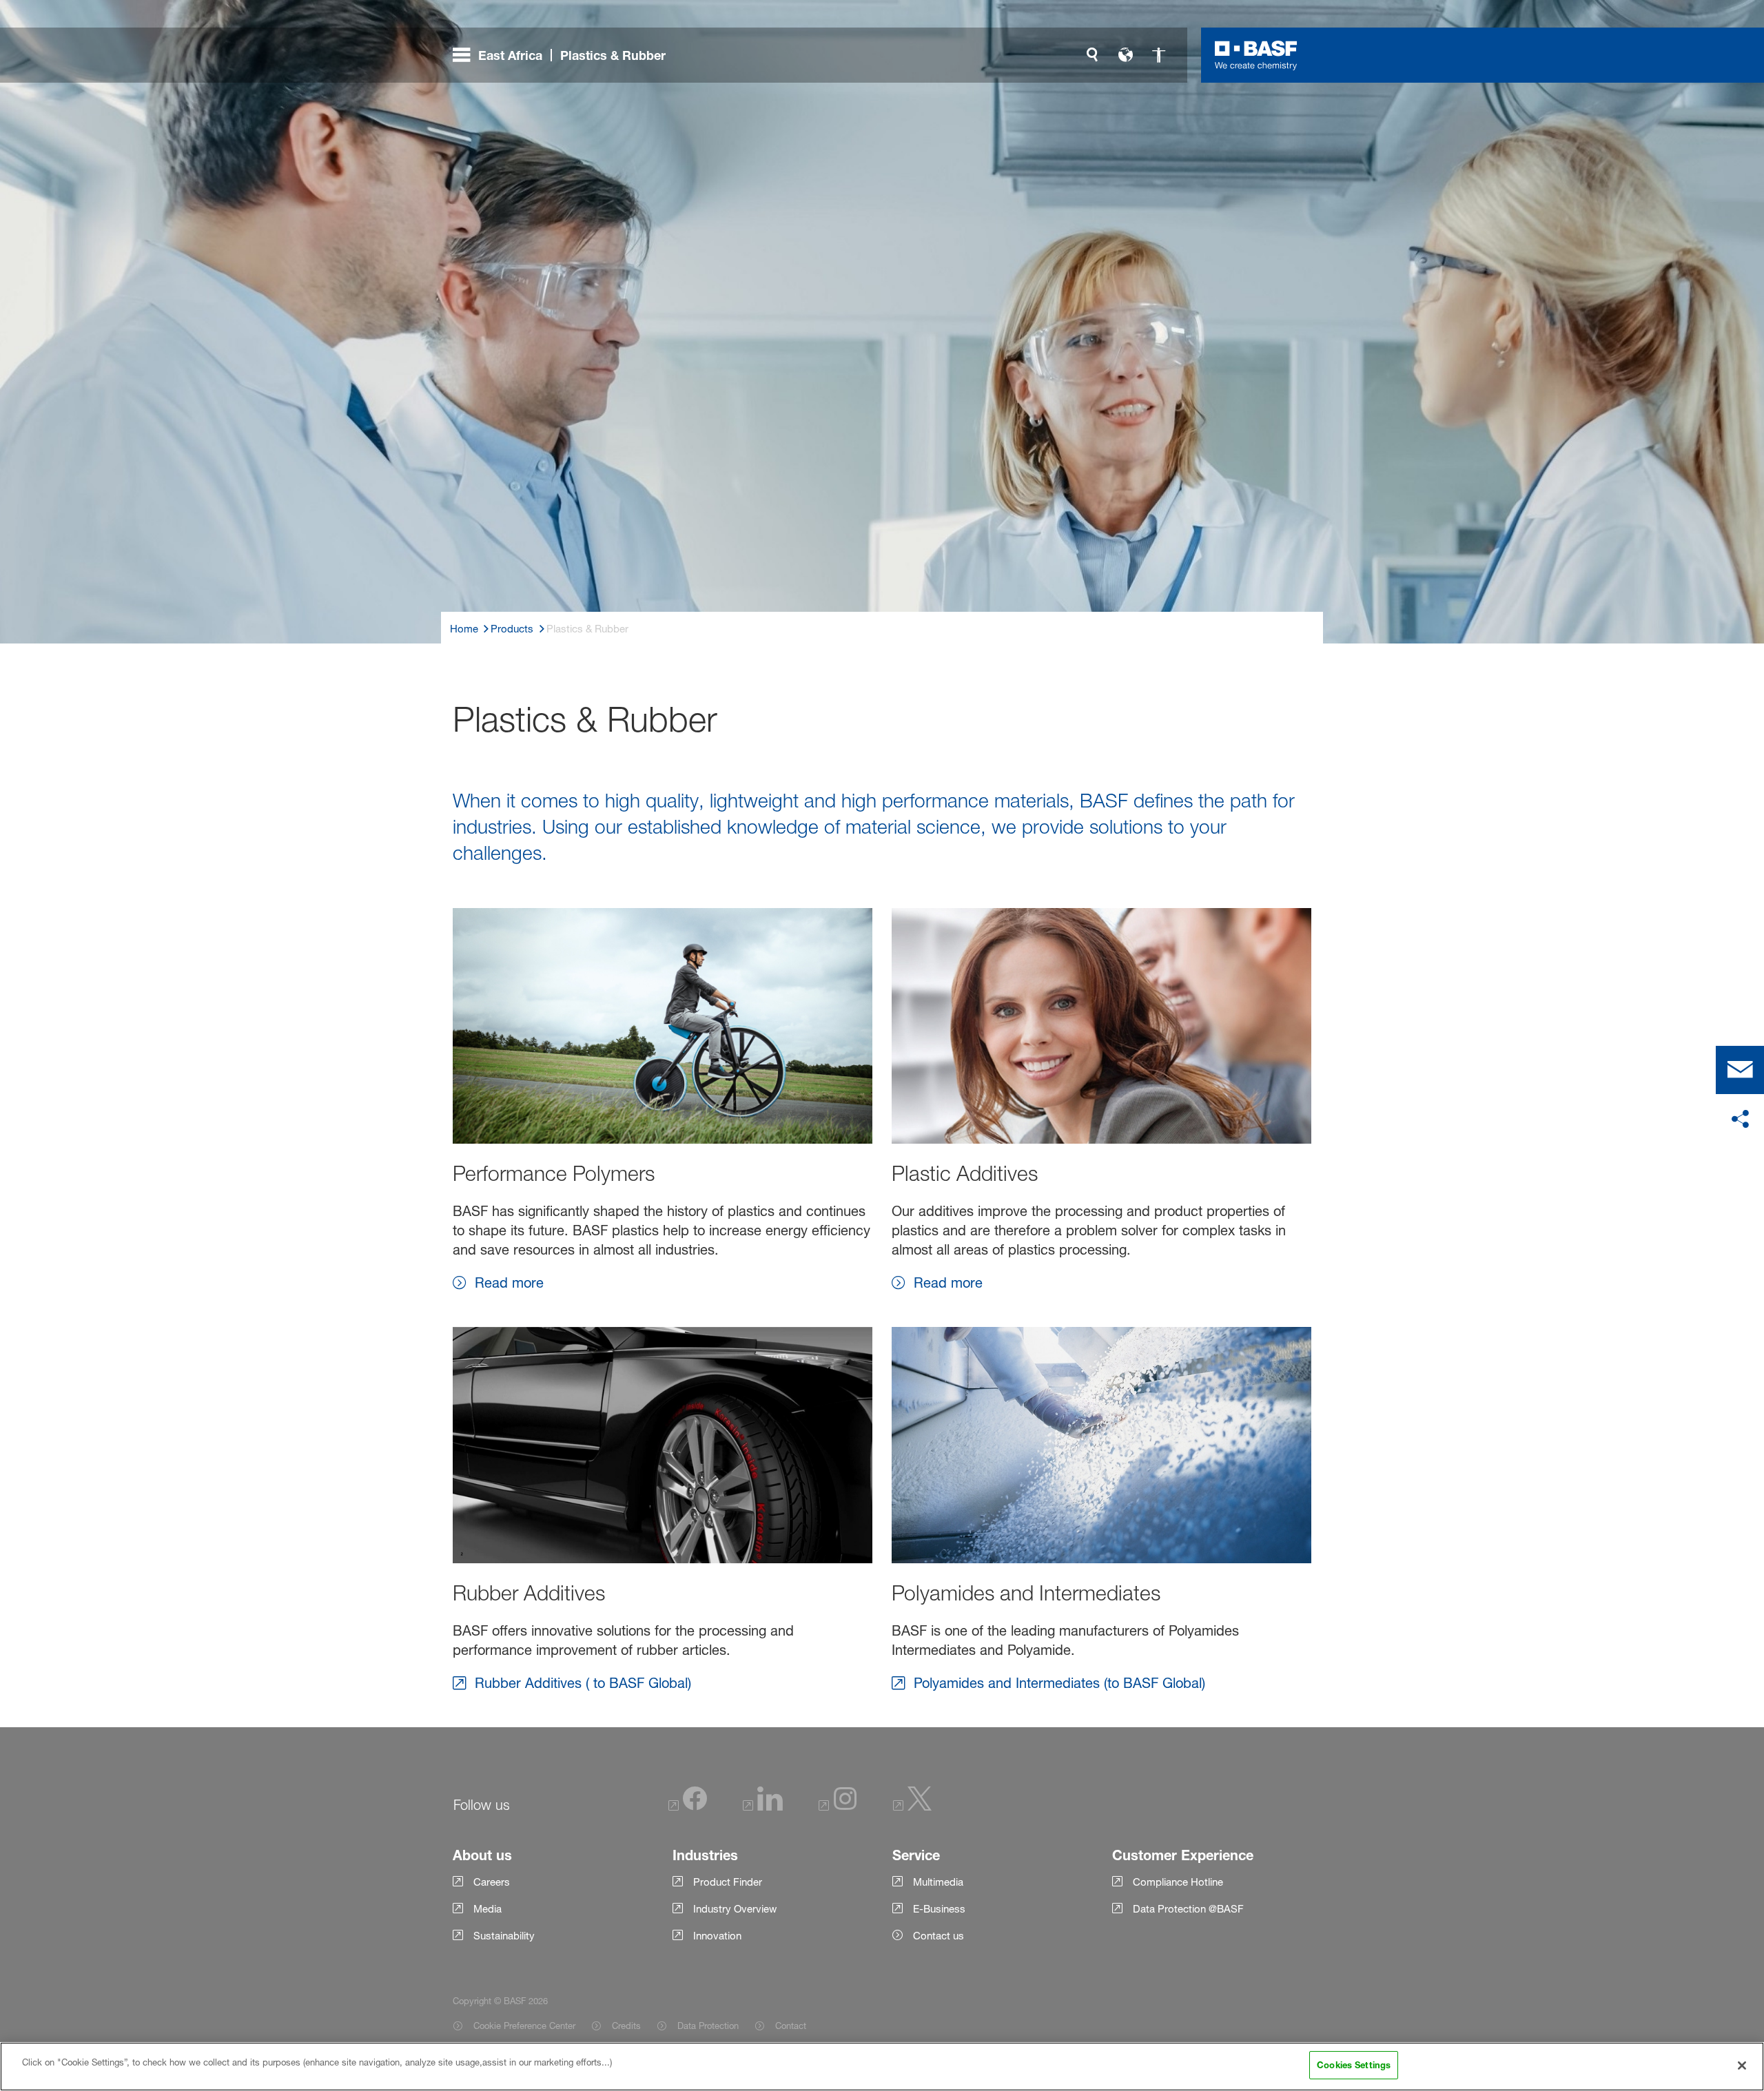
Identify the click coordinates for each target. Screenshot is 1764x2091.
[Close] (1742, 2066)
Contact (791, 2026)
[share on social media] (1740, 1120)
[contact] (1740, 1070)
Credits (626, 2026)
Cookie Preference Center (524, 2026)
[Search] (1092, 55)
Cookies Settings (1354, 2065)
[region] (882, 2067)
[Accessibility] (1158, 55)
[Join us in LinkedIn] (763, 1807)
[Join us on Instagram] (838, 1807)
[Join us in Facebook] (688, 1807)
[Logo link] (1256, 55)
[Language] (1125, 55)
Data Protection (708, 2026)
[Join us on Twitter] (912, 1807)
